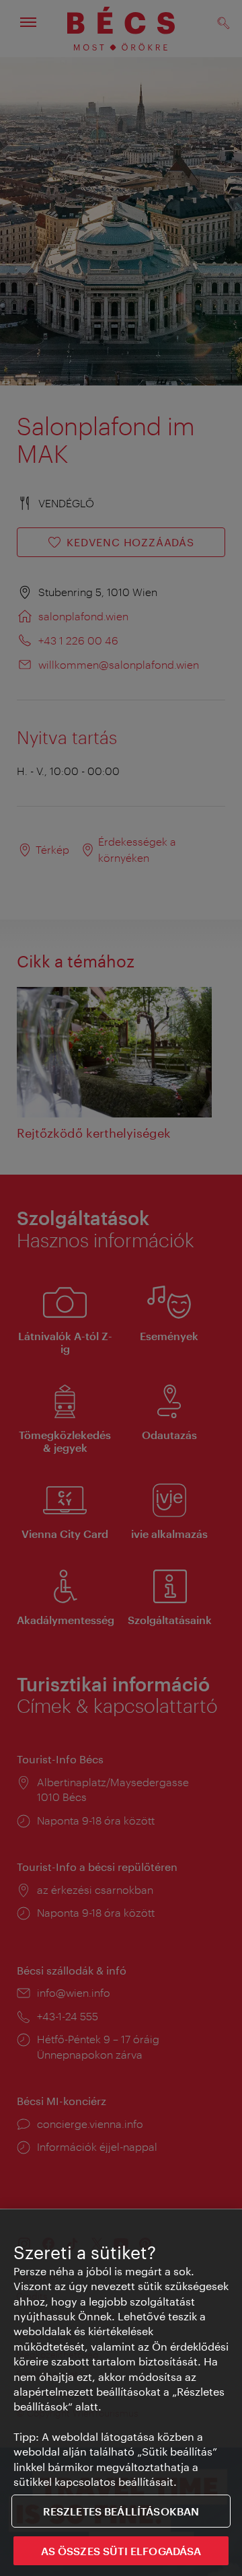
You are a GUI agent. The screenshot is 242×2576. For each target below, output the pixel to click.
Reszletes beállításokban (121, 2511)
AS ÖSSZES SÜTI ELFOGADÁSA (121, 2551)
